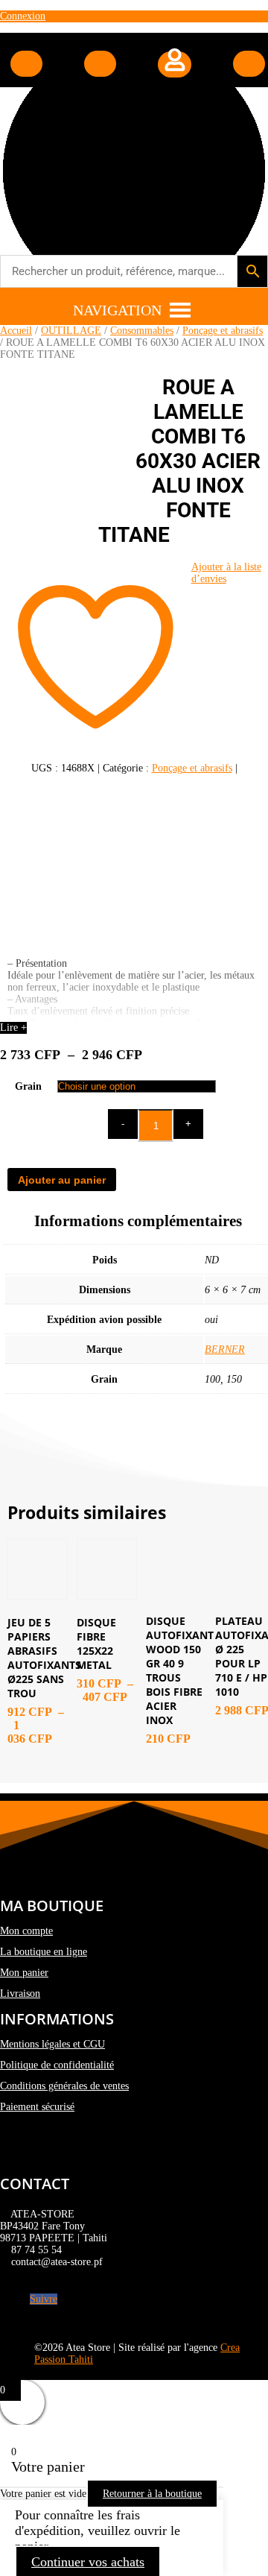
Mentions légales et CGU (52, 2044)
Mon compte (26, 1931)
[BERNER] (134, 866)
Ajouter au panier (62, 1180)
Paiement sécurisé (37, 2107)
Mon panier (24, 1973)
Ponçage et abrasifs (223, 331)
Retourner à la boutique (152, 2494)
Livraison (20, 1993)
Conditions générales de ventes (64, 2086)
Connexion (23, 16)
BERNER (225, 1349)
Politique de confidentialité (57, 2065)
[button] (117, 310)
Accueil (16, 331)
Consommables (142, 331)
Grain (28, 1086)
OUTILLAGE (71, 331)
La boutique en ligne (44, 1952)
